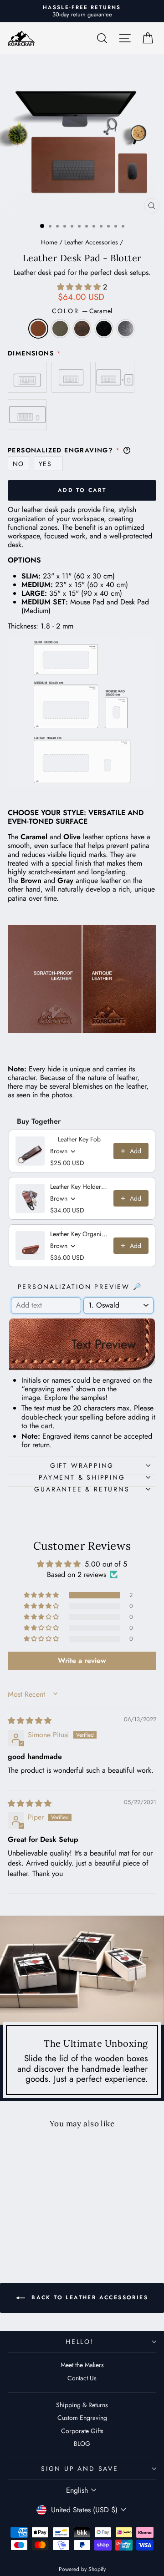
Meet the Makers (82, 2365)
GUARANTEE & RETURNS (82, 1489)
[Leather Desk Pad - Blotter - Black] (46, 2230)
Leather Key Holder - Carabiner (79, 1187)
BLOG (82, 2444)
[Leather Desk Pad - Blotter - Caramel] (15, 2230)
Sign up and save (80, 2469)
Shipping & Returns (82, 2405)
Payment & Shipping (82, 1477)
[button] (80, 287)
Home (49, 242)
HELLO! (80, 2342)
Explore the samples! (76, 1397)
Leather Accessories (91, 242)
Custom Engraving (82, 2418)
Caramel (38, 329)
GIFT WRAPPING (82, 1465)
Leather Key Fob (79, 1139)
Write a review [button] (82, 1661)
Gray (126, 329)
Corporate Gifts (82, 2431)
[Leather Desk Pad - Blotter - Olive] (25, 2230)
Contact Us (82, 2378)
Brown (82, 329)
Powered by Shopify (82, 2569)
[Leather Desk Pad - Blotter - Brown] (36, 2230)
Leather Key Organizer (79, 1234)
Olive (60, 329)
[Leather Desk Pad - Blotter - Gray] (57, 2230)
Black (104, 329)
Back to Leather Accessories (88, 2297)
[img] (30, 1721)
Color (82, 311)
